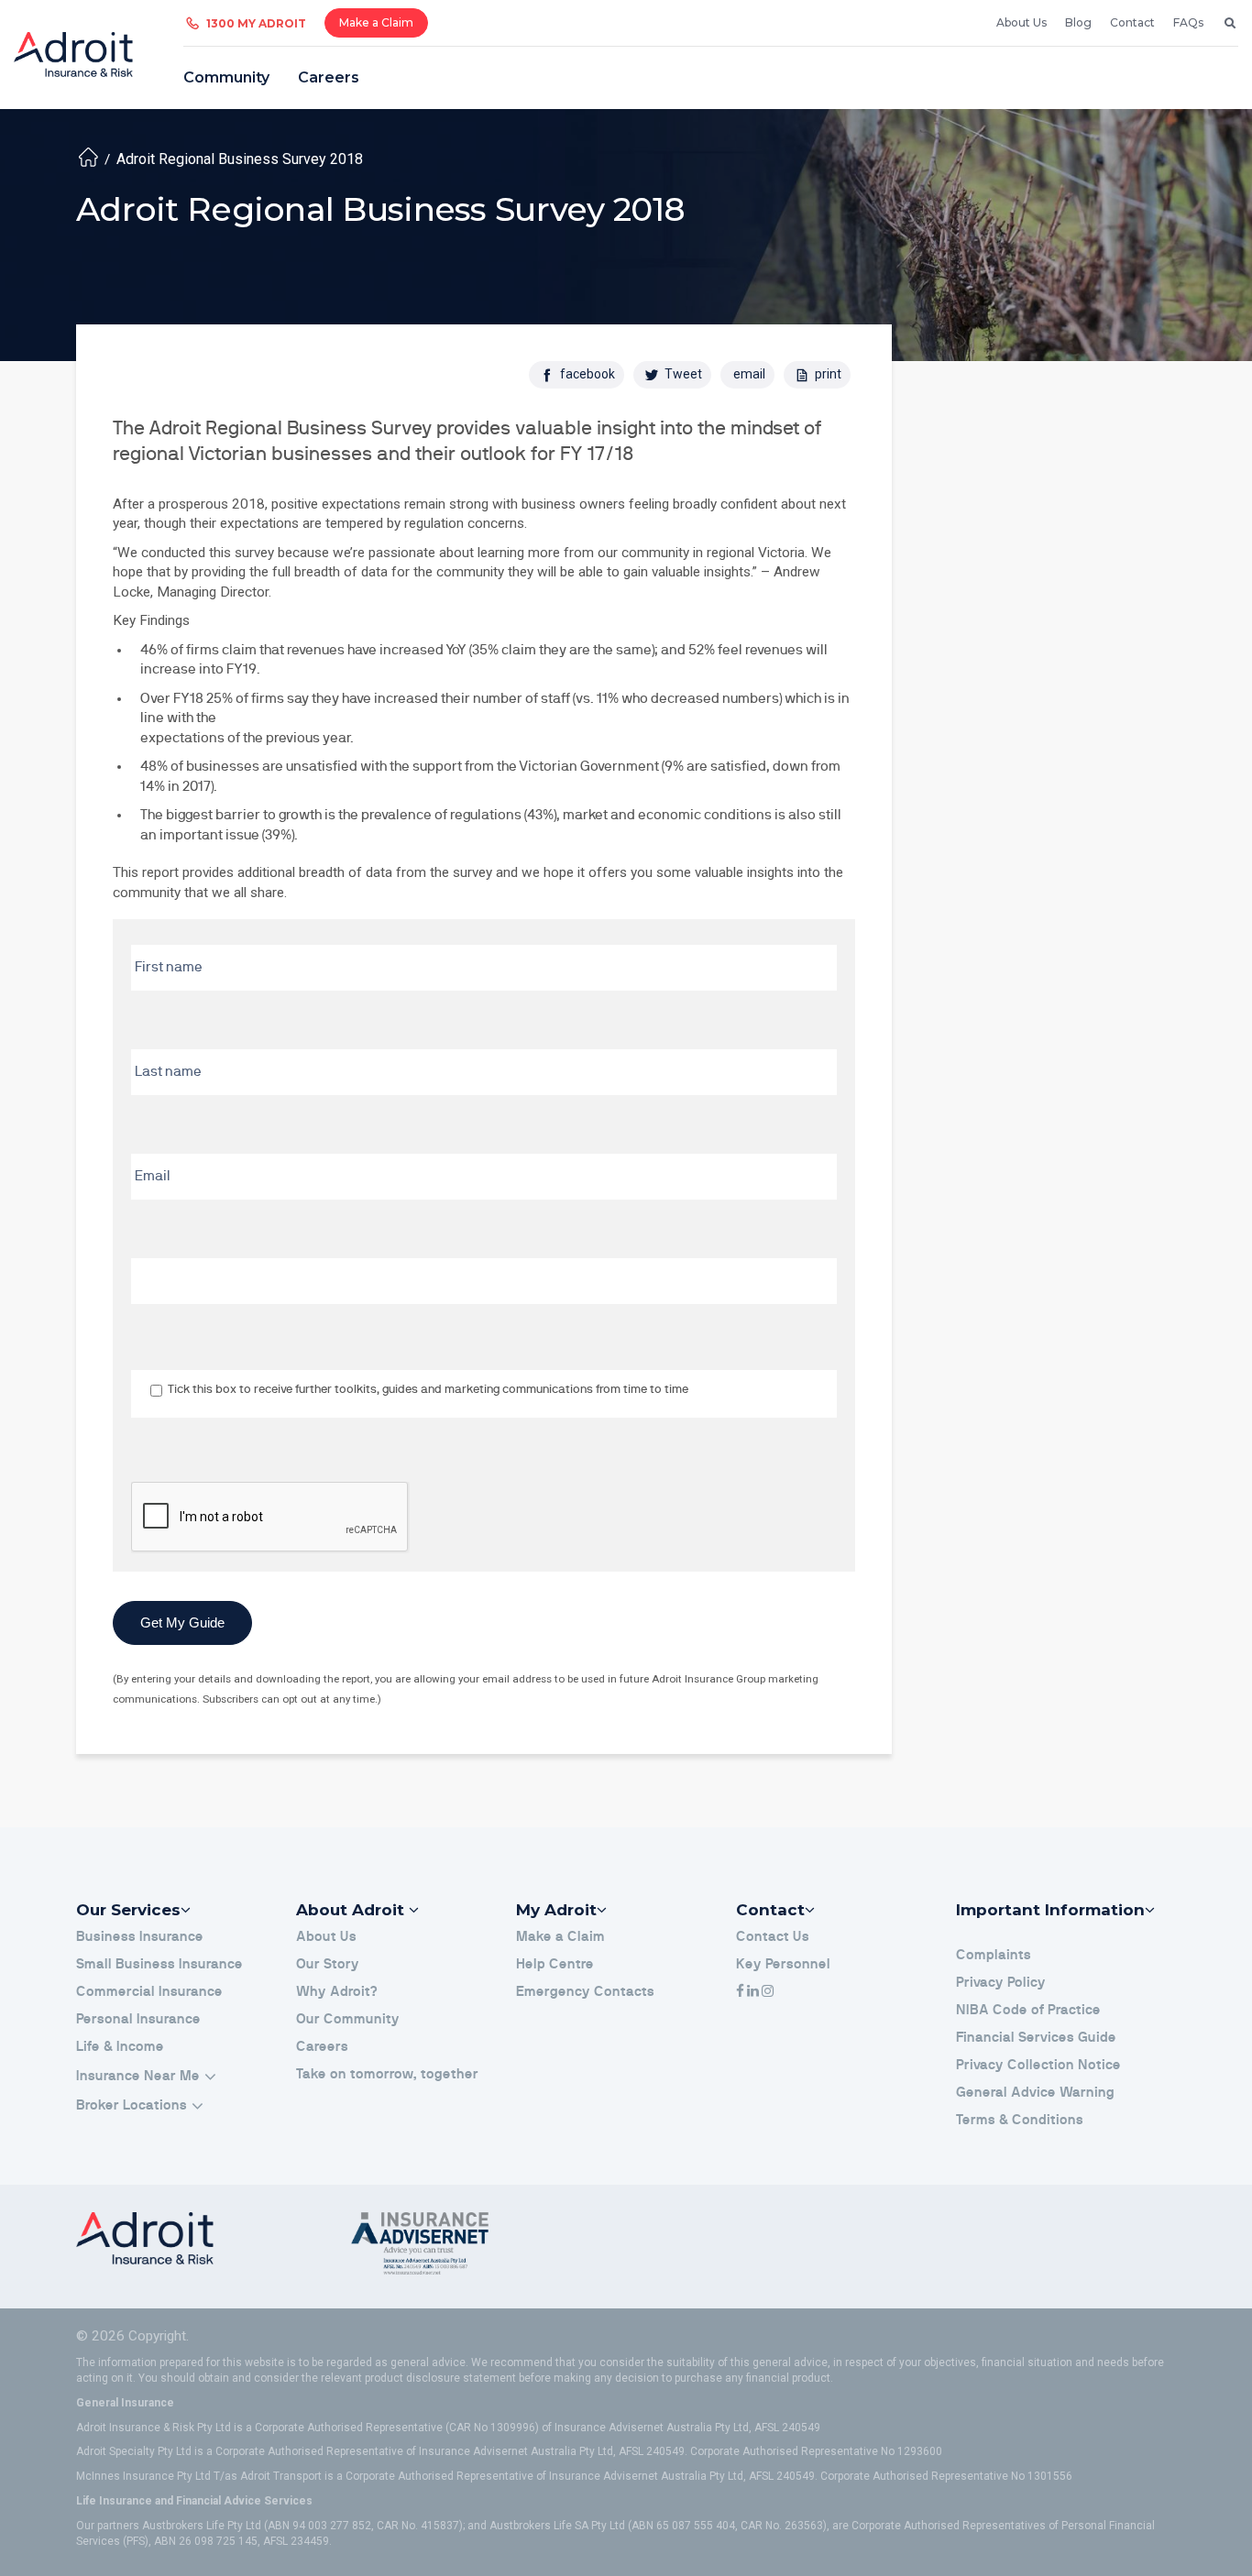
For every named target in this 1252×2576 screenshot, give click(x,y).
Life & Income (120, 2047)
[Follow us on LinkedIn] (753, 1992)
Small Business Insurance (159, 1964)
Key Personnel (783, 1964)
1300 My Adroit (256, 23)
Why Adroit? (337, 1992)
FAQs (1188, 22)
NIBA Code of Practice (1028, 2010)
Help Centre (555, 1964)
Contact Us (773, 1937)
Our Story (328, 1964)
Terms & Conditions (1020, 2120)
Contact (1132, 22)
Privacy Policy (1001, 1983)
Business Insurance (140, 1937)
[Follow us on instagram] (768, 1992)
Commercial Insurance (149, 1992)
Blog (1078, 22)
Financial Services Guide (1036, 2038)
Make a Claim (376, 22)
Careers (329, 77)
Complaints (994, 1955)
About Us (1021, 22)
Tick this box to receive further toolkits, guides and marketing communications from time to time (428, 1389)
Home (88, 157)
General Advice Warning (1035, 2093)
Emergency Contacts (585, 1992)
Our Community (348, 2019)
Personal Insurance (138, 2019)
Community (226, 77)
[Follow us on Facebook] (740, 1992)
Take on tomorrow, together (387, 2074)
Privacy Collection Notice (1038, 2065)
